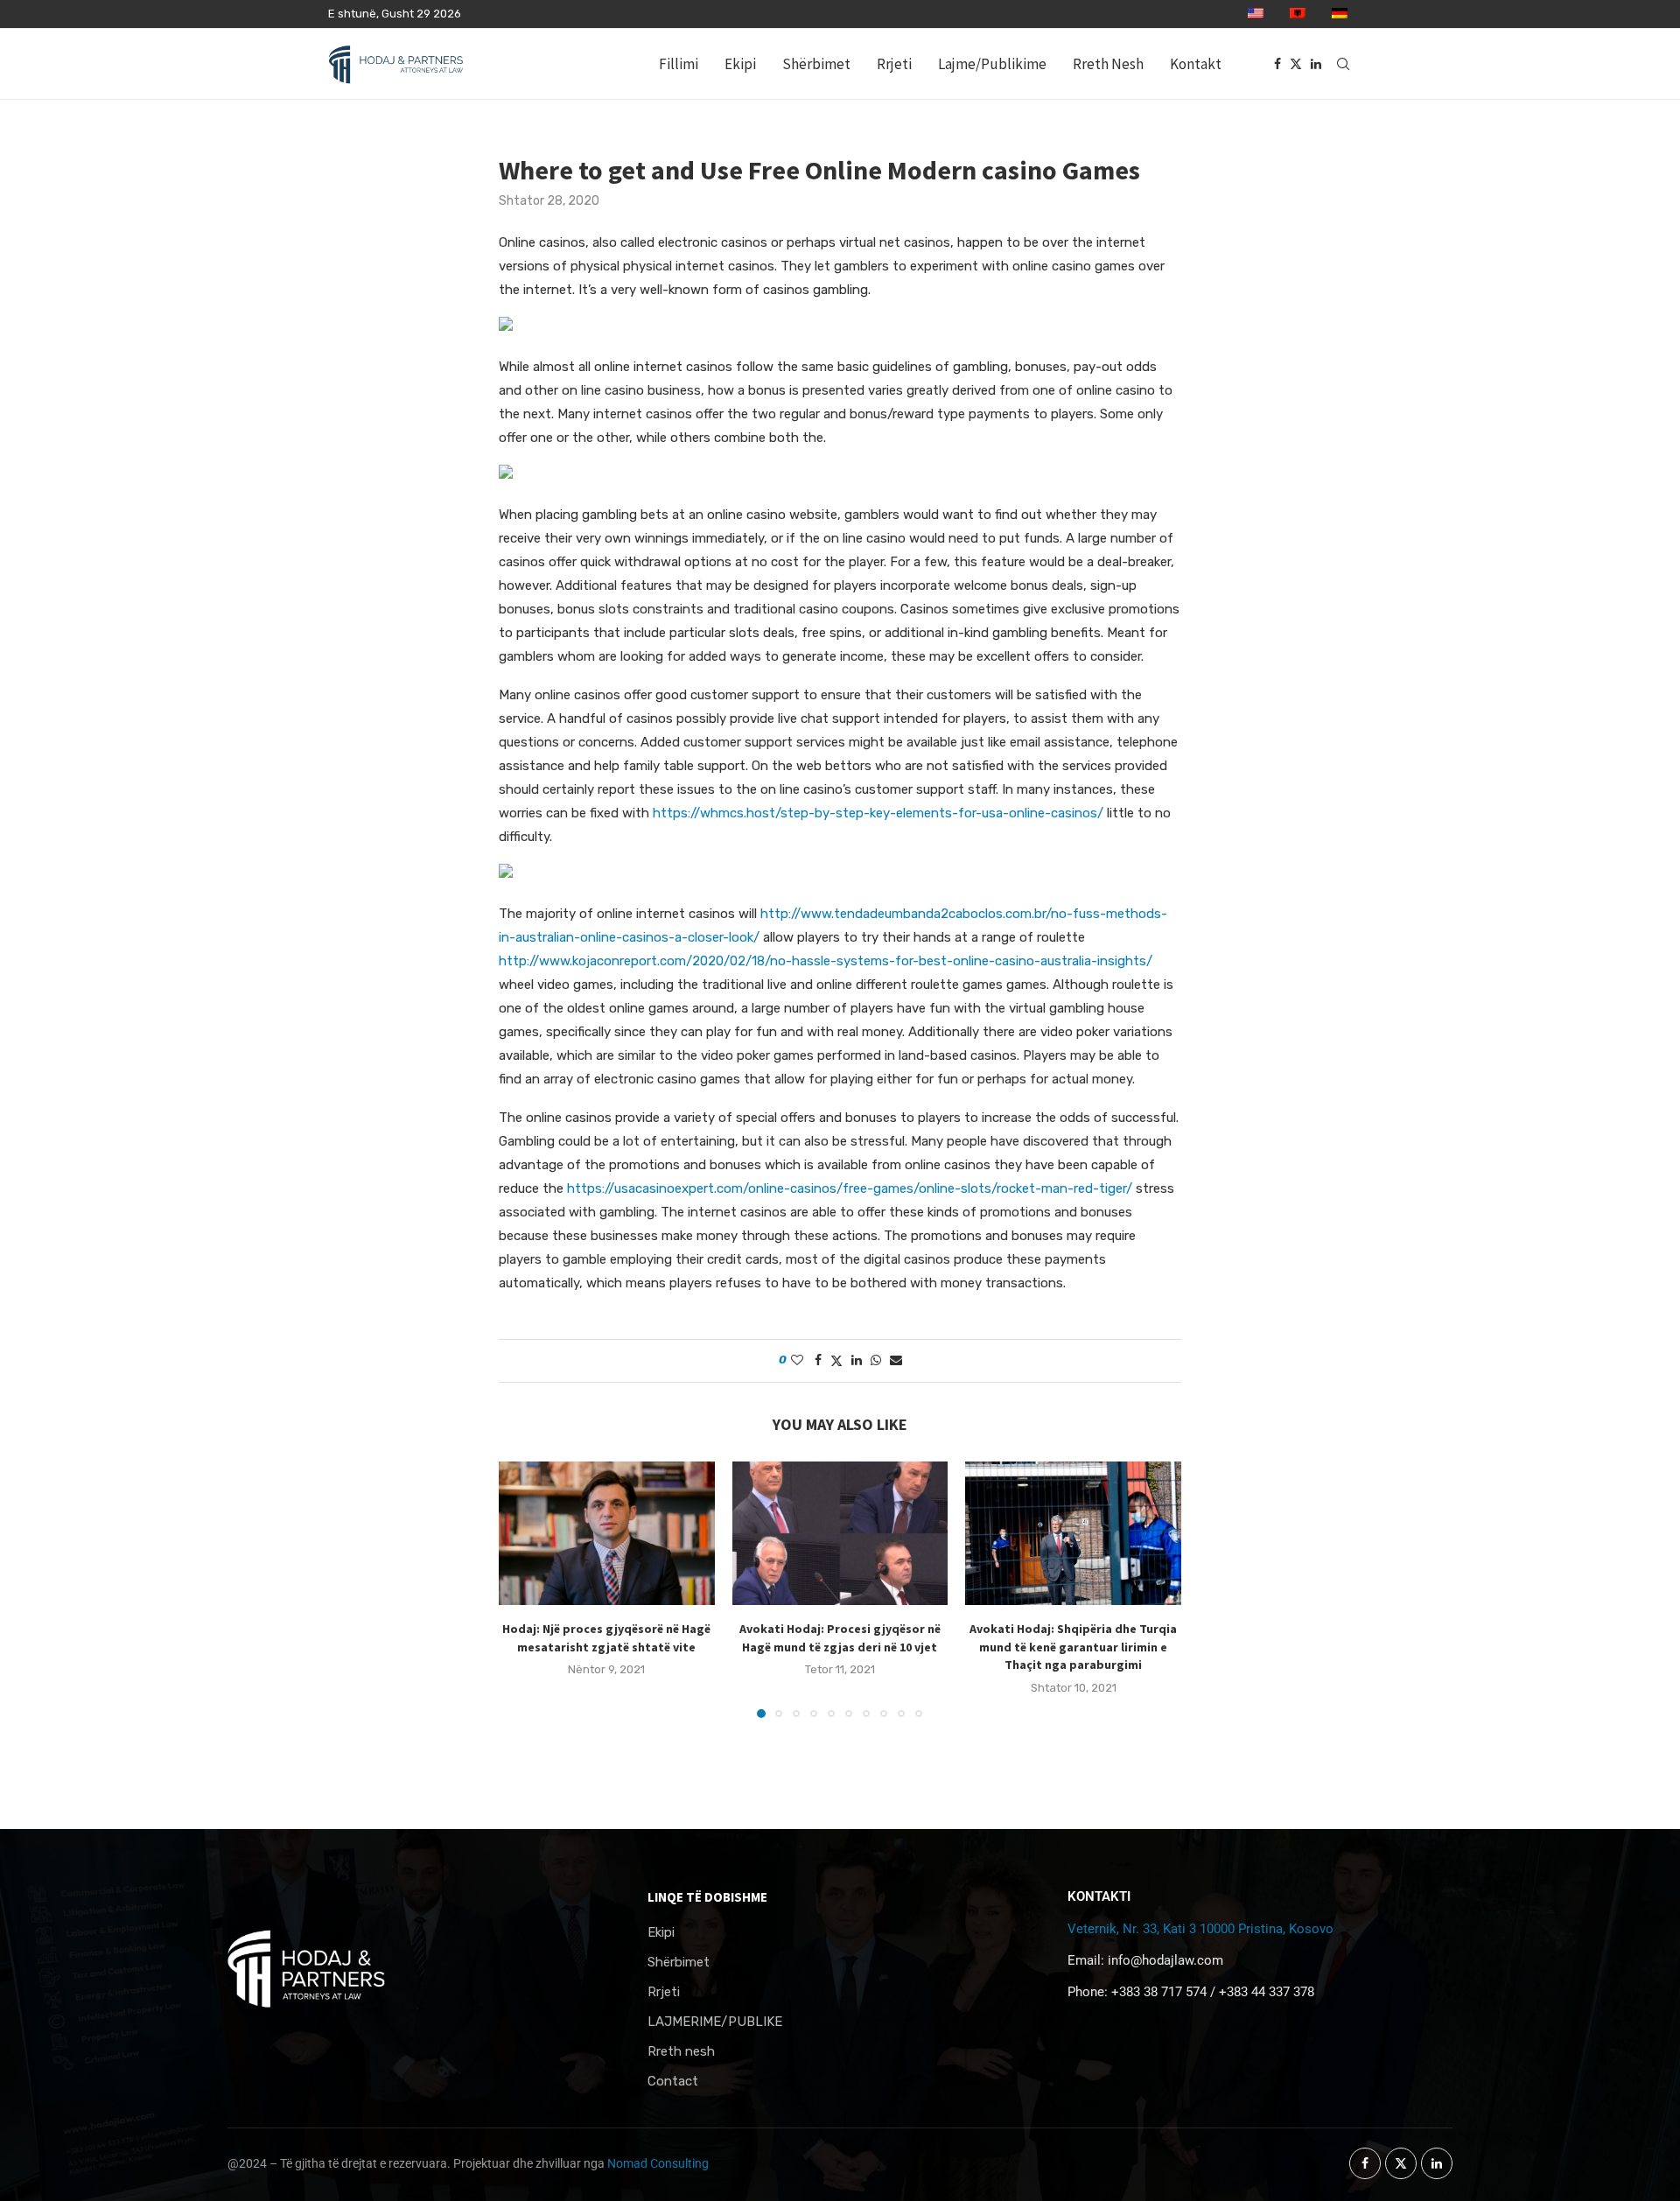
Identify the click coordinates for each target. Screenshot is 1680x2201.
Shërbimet (816, 64)
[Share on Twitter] (836, 1361)
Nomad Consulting (658, 2163)
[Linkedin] (1316, 64)
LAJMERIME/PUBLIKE (715, 2022)
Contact (673, 2082)
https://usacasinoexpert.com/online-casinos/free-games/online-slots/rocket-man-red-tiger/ (850, 1188)
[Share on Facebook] (818, 1360)
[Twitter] (1296, 64)
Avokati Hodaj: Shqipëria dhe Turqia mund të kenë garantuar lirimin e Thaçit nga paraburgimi (1073, 1647)
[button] (522, 1588)
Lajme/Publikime (992, 64)
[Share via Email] (896, 1360)
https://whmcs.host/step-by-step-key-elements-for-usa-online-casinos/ (878, 813)
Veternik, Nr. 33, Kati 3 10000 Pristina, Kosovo (1200, 1929)
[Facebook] (1277, 64)
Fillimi (679, 64)
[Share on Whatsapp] (876, 1360)
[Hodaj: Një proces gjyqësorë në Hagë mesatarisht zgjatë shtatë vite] (607, 1533)
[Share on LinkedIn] (857, 1360)
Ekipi (740, 64)
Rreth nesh (681, 2052)
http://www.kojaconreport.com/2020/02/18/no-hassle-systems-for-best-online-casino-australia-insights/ (826, 961)
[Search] (1343, 64)
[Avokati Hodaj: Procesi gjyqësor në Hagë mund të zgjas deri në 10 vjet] (840, 1533)
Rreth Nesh (1108, 64)
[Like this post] (797, 1360)
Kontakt (1196, 64)
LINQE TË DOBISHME (707, 1897)
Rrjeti (894, 64)
